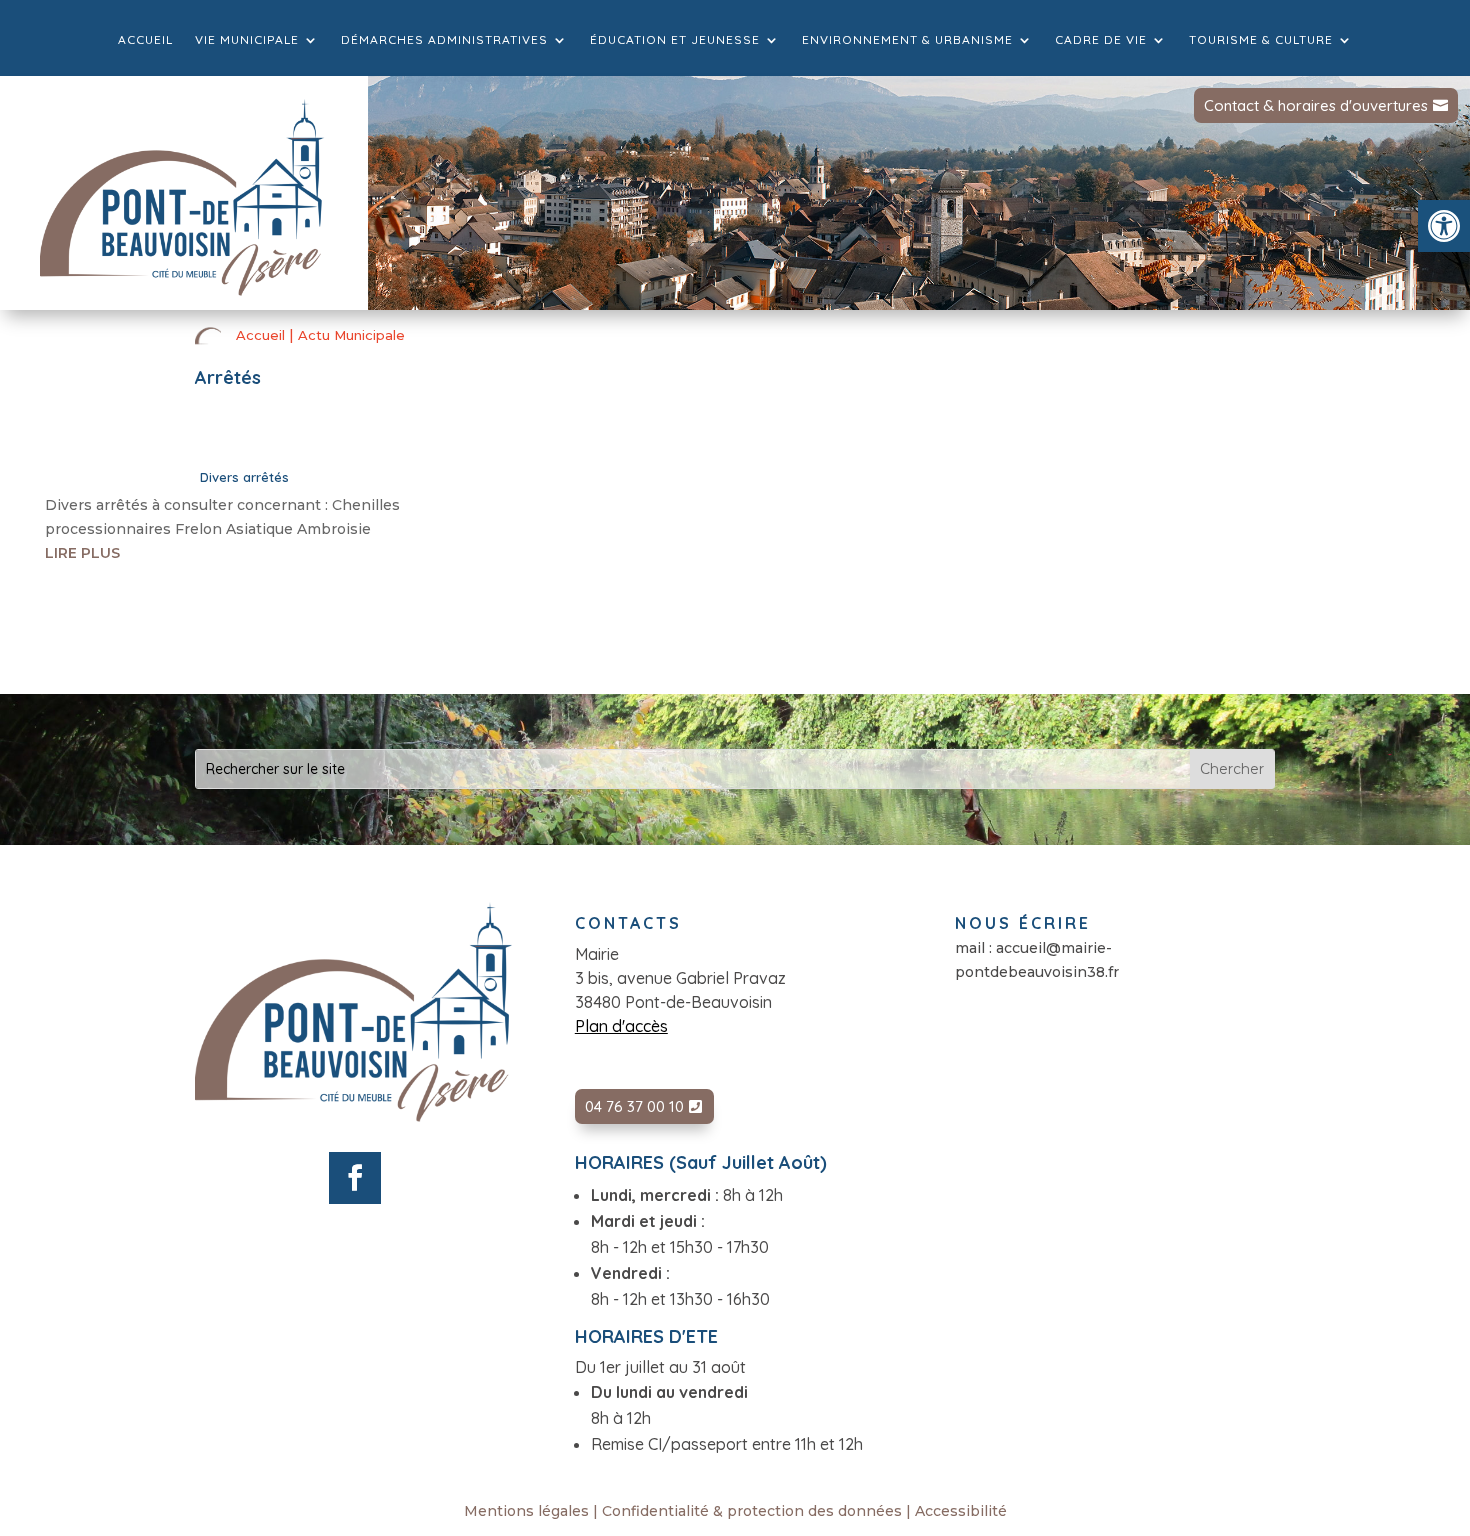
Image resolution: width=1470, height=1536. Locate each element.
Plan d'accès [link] (621, 1026)
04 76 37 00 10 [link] (634, 1106)
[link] (1444, 226)
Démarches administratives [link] (444, 40)
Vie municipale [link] (247, 40)
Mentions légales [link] (526, 1511)
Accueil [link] (145, 40)
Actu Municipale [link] (351, 335)
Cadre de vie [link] (1101, 40)
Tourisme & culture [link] (1261, 40)
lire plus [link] (82, 553)
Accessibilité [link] (961, 1511)
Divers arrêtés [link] (244, 477)
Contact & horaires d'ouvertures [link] (1316, 105)
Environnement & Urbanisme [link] (907, 40)
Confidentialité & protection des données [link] (752, 1511)
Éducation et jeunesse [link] (675, 40)
